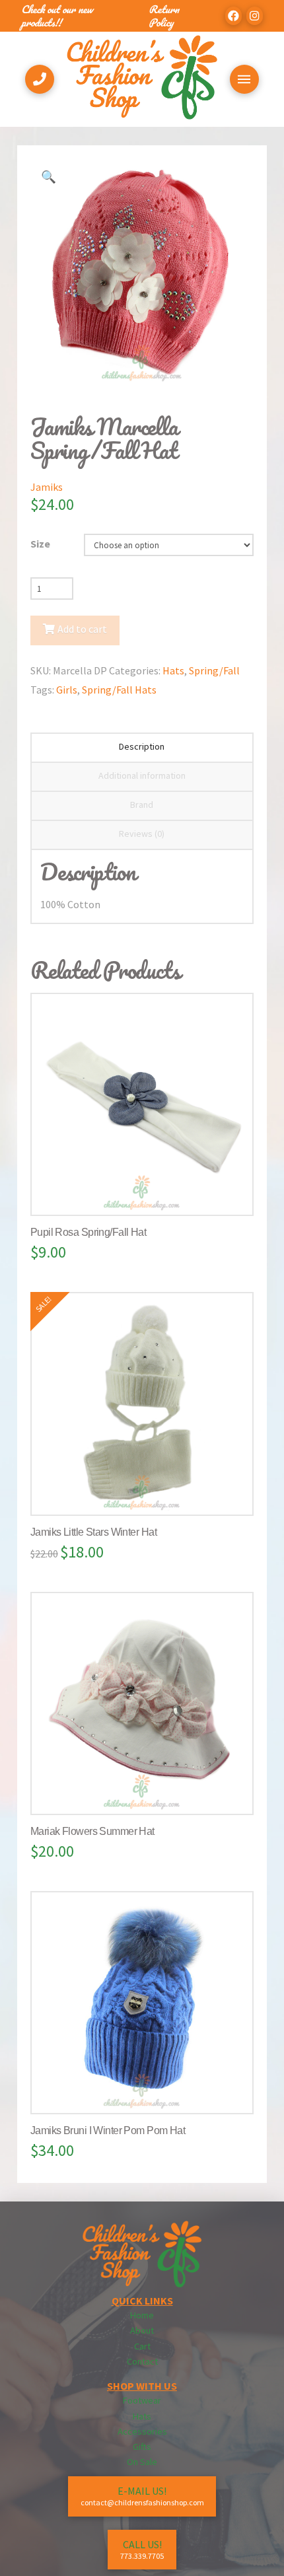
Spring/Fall (214, 670)
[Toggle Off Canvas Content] (244, 79)
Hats (173, 670)
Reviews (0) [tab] (142, 834)
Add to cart (82, 629)
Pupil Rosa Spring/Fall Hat (88, 1232)
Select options (147, 1192)
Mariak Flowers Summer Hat (92, 1831)
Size (40, 544)
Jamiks (47, 487)
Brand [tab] (142, 805)
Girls (67, 690)
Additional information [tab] (142, 775)
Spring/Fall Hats (119, 690)
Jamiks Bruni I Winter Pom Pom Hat (108, 2130)
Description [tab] (142, 746)
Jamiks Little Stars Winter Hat (93, 1532)
